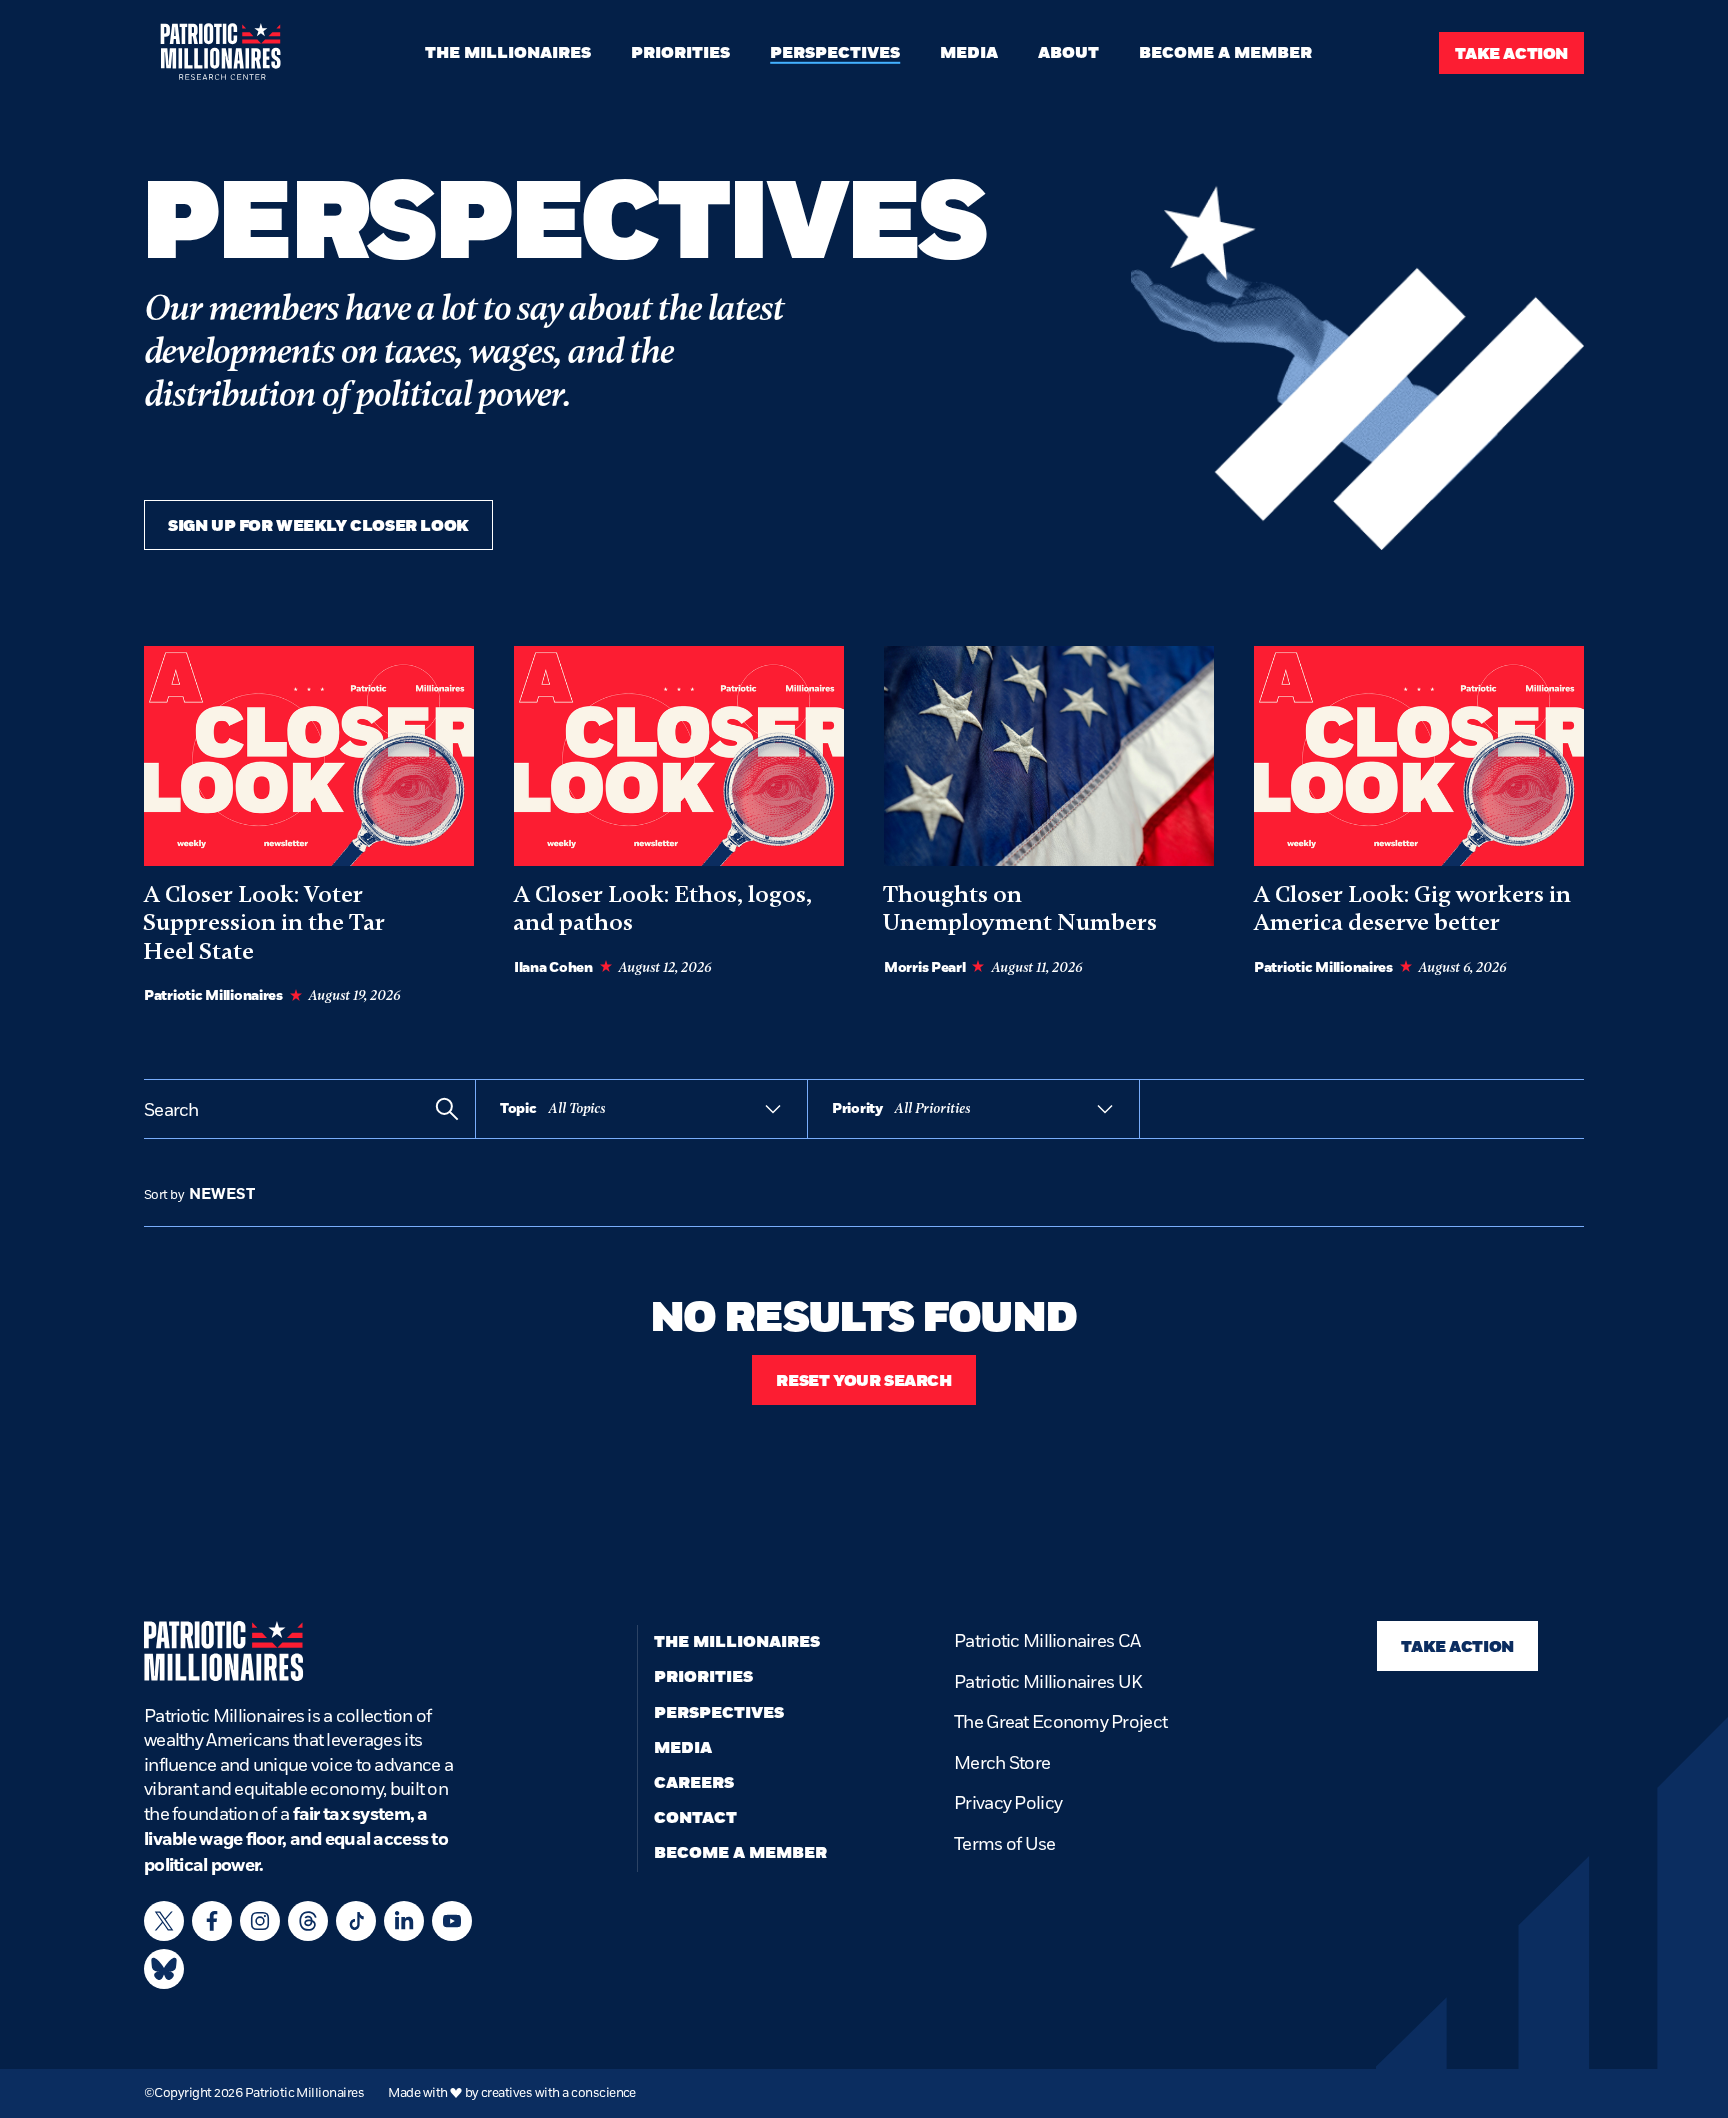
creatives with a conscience (558, 2093)
